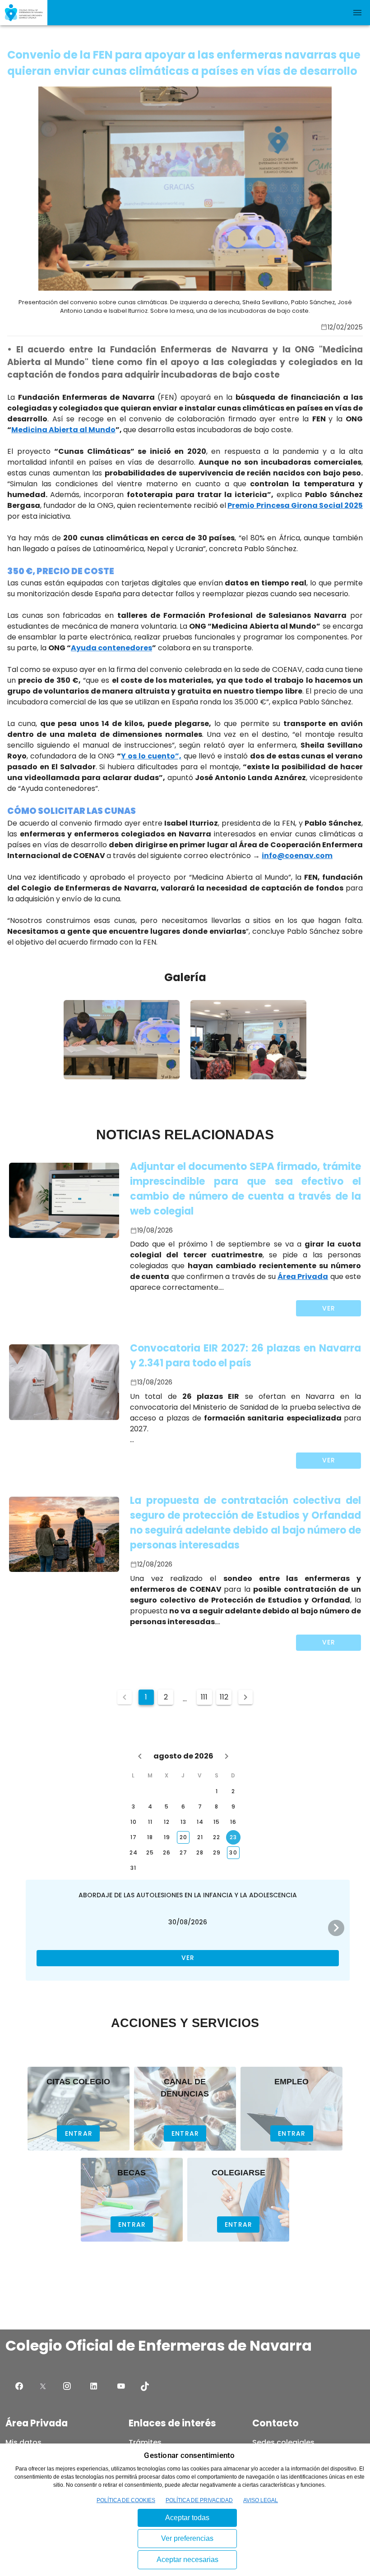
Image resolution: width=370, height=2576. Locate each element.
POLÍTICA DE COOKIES (126, 2500)
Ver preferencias (187, 2538)
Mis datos (23, 2442)
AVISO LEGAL (261, 2500)
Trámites (145, 2442)
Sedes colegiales (283, 2442)
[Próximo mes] (227, 1756)
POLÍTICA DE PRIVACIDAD (199, 2500)
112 (224, 1697)
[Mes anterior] (140, 1756)
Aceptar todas (187, 2518)
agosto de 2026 (183, 1756)
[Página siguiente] (245, 1697)
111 (204, 1697)
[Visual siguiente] (336, 1928)
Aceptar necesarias (187, 2560)
